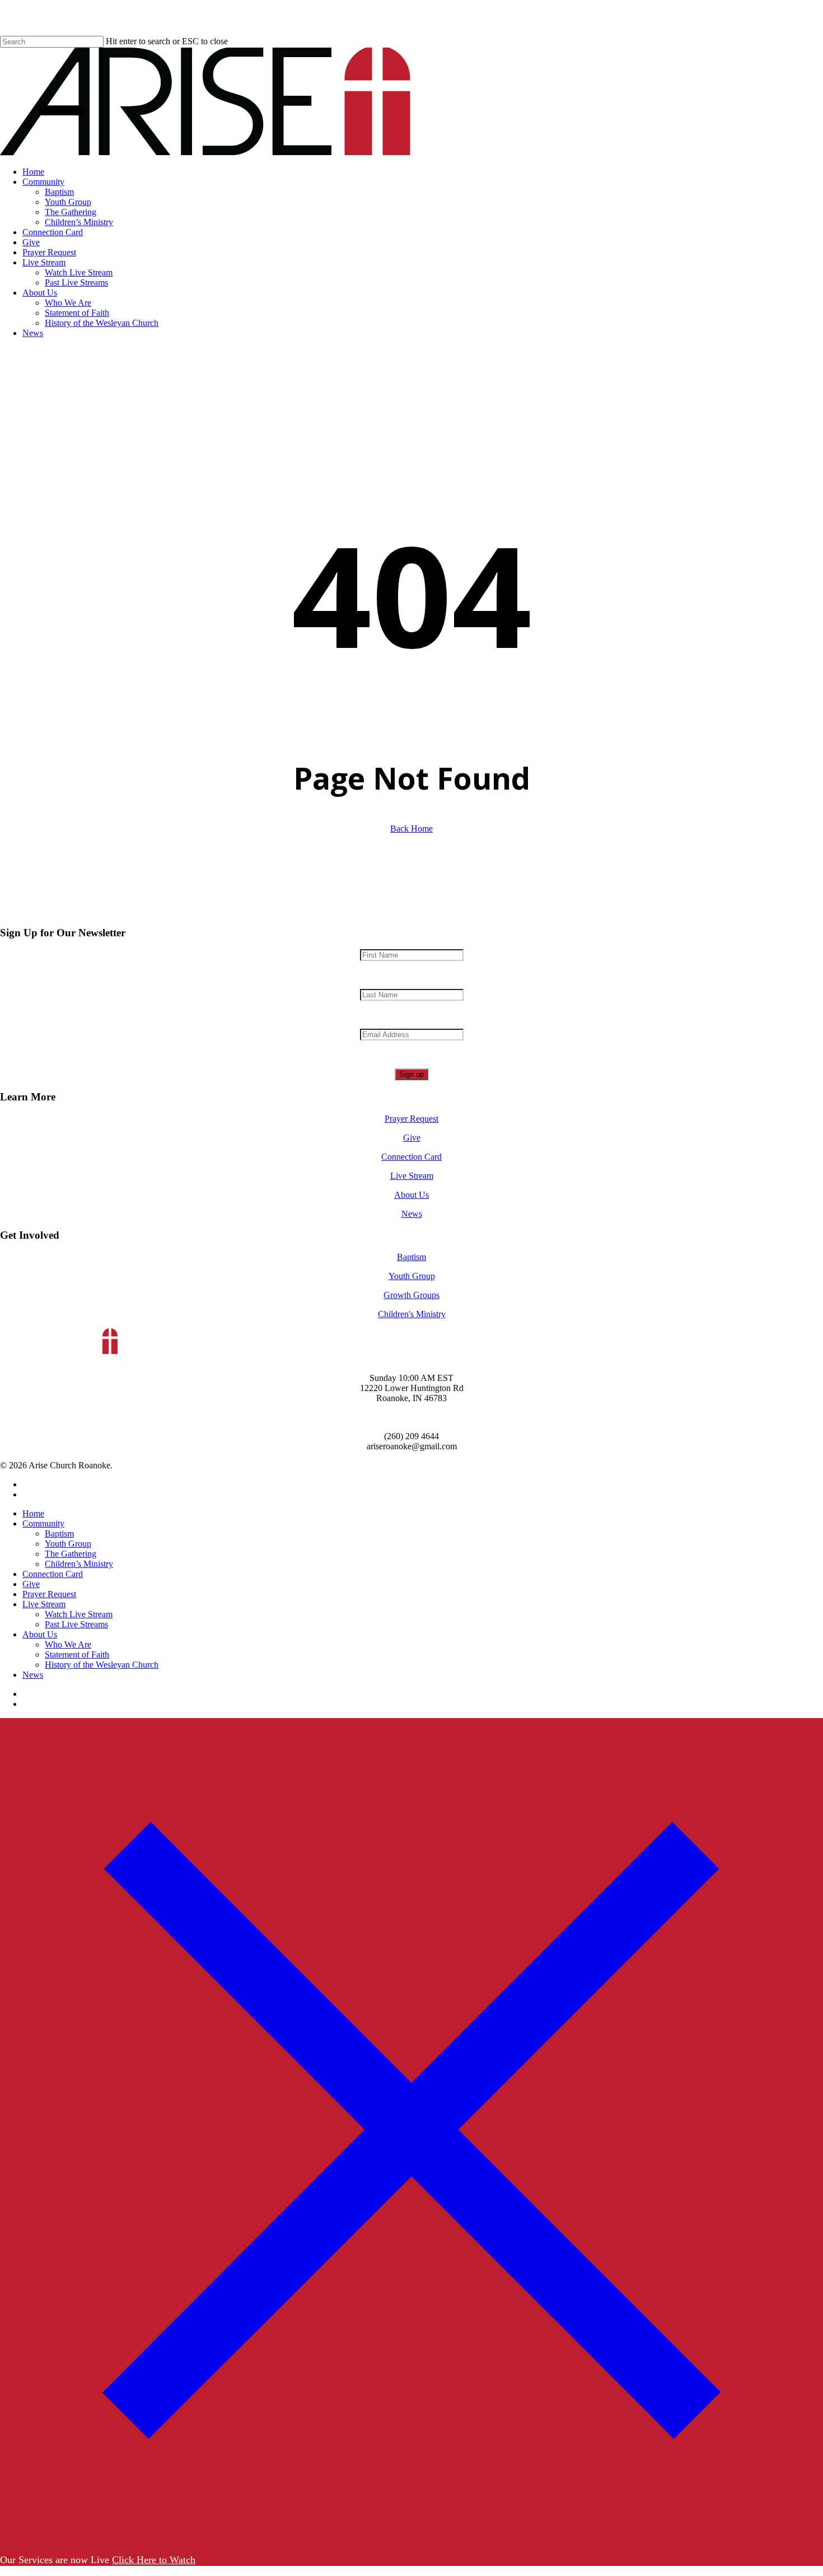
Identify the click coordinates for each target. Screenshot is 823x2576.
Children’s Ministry (79, 1564)
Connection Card (411, 1157)
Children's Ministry (412, 1314)
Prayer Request (411, 1119)
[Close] (411, 2538)
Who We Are (68, 1644)
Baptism (411, 1257)
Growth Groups (411, 1295)
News (412, 1214)
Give (412, 1138)
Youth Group (412, 1276)
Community (43, 1523)
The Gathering (71, 1554)
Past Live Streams (76, 1624)
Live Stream (412, 1176)
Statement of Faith (77, 1655)
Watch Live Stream (79, 1614)
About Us (411, 1195)
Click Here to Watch (154, 2560)
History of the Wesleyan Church (102, 1665)
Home (33, 1513)
